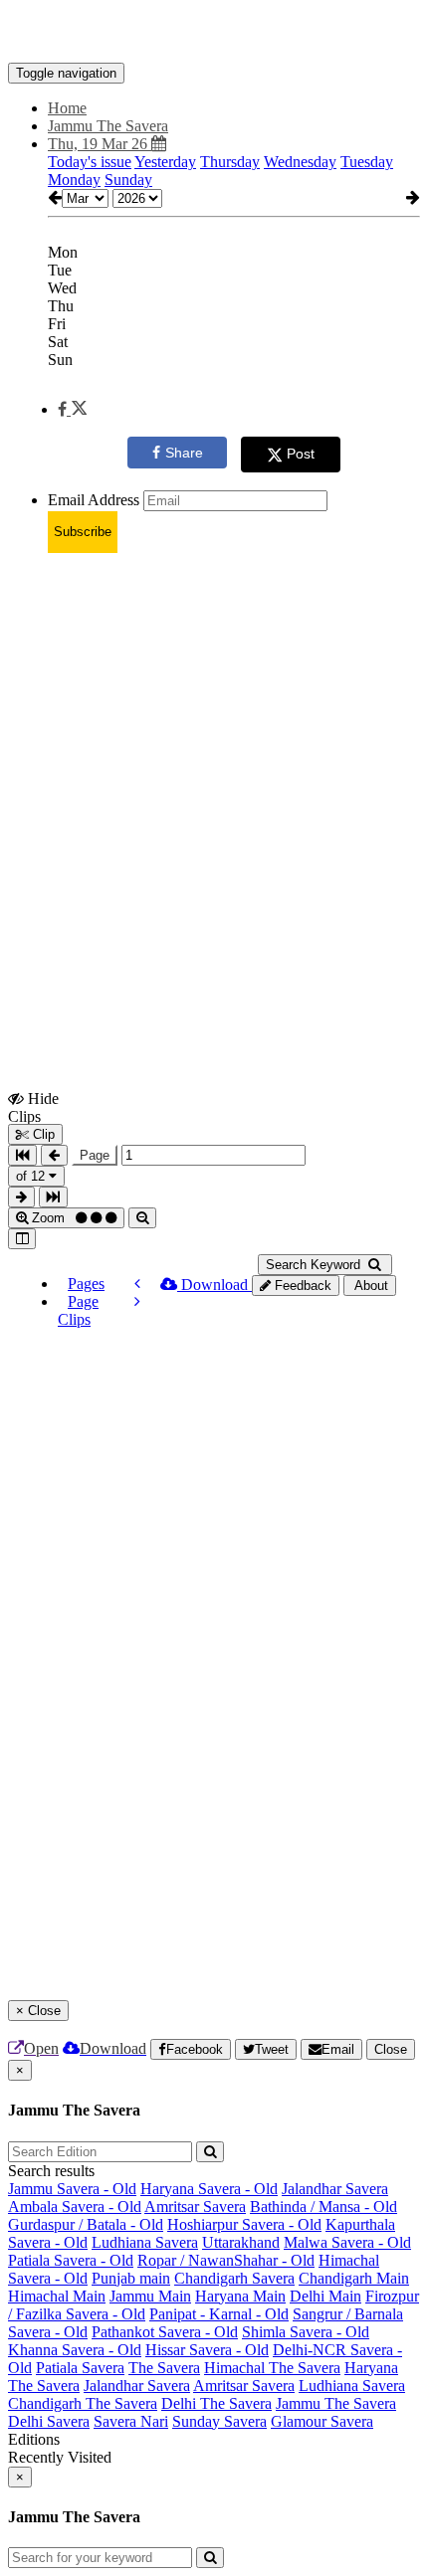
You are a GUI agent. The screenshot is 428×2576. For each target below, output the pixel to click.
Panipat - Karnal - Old (219, 2314)
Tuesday (367, 162)
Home (67, 108)
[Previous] (137, 1284)
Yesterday (165, 162)
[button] (72, 409)
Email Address (94, 500)
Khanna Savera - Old (75, 2350)
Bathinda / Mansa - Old (323, 2207)
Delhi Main (325, 2296)
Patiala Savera (80, 2368)
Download (214, 1285)
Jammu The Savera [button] (108, 126)
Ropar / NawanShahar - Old (226, 2260)
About (370, 1286)
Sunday (128, 180)
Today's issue (90, 162)
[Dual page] (22, 1239)
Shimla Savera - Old (306, 2332)
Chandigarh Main (354, 2278)
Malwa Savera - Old (347, 2242)
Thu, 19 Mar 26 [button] (100, 144)
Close (391, 2049)
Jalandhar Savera (335, 2189)
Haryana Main (240, 2296)
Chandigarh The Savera (83, 2403)
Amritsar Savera (195, 2207)
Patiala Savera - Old (71, 2260)
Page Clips (78, 1310)
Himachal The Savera (272, 2368)
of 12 (32, 1176)
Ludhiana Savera (145, 2242)
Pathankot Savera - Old (165, 2332)
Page (95, 1155)
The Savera (164, 2368)
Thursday (230, 162)
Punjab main (131, 2278)
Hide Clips (33, 1107)
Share (184, 453)
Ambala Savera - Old (75, 2207)
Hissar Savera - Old (207, 2350)
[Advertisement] (214, 783)
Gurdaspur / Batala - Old (86, 2224)
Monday (74, 180)
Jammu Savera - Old (72, 2189)
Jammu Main (150, 2296)
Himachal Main (57, 2296)
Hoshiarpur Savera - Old (244, 2224)
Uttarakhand (241, 2242)
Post (301, 454)
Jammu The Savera (336, 2403)
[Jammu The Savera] (214, 33)
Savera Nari (131, 2421)
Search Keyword (315, 1265)
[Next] (137, 1301)
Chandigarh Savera (234, 2278)
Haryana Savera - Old (209, 2189)
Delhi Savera (49, 2421)
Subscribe (83, 532)
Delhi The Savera (216, 2403)
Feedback (301, 1286)
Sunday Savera (219, 2421)
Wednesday (300, 162)
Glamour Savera (322, 2421)
